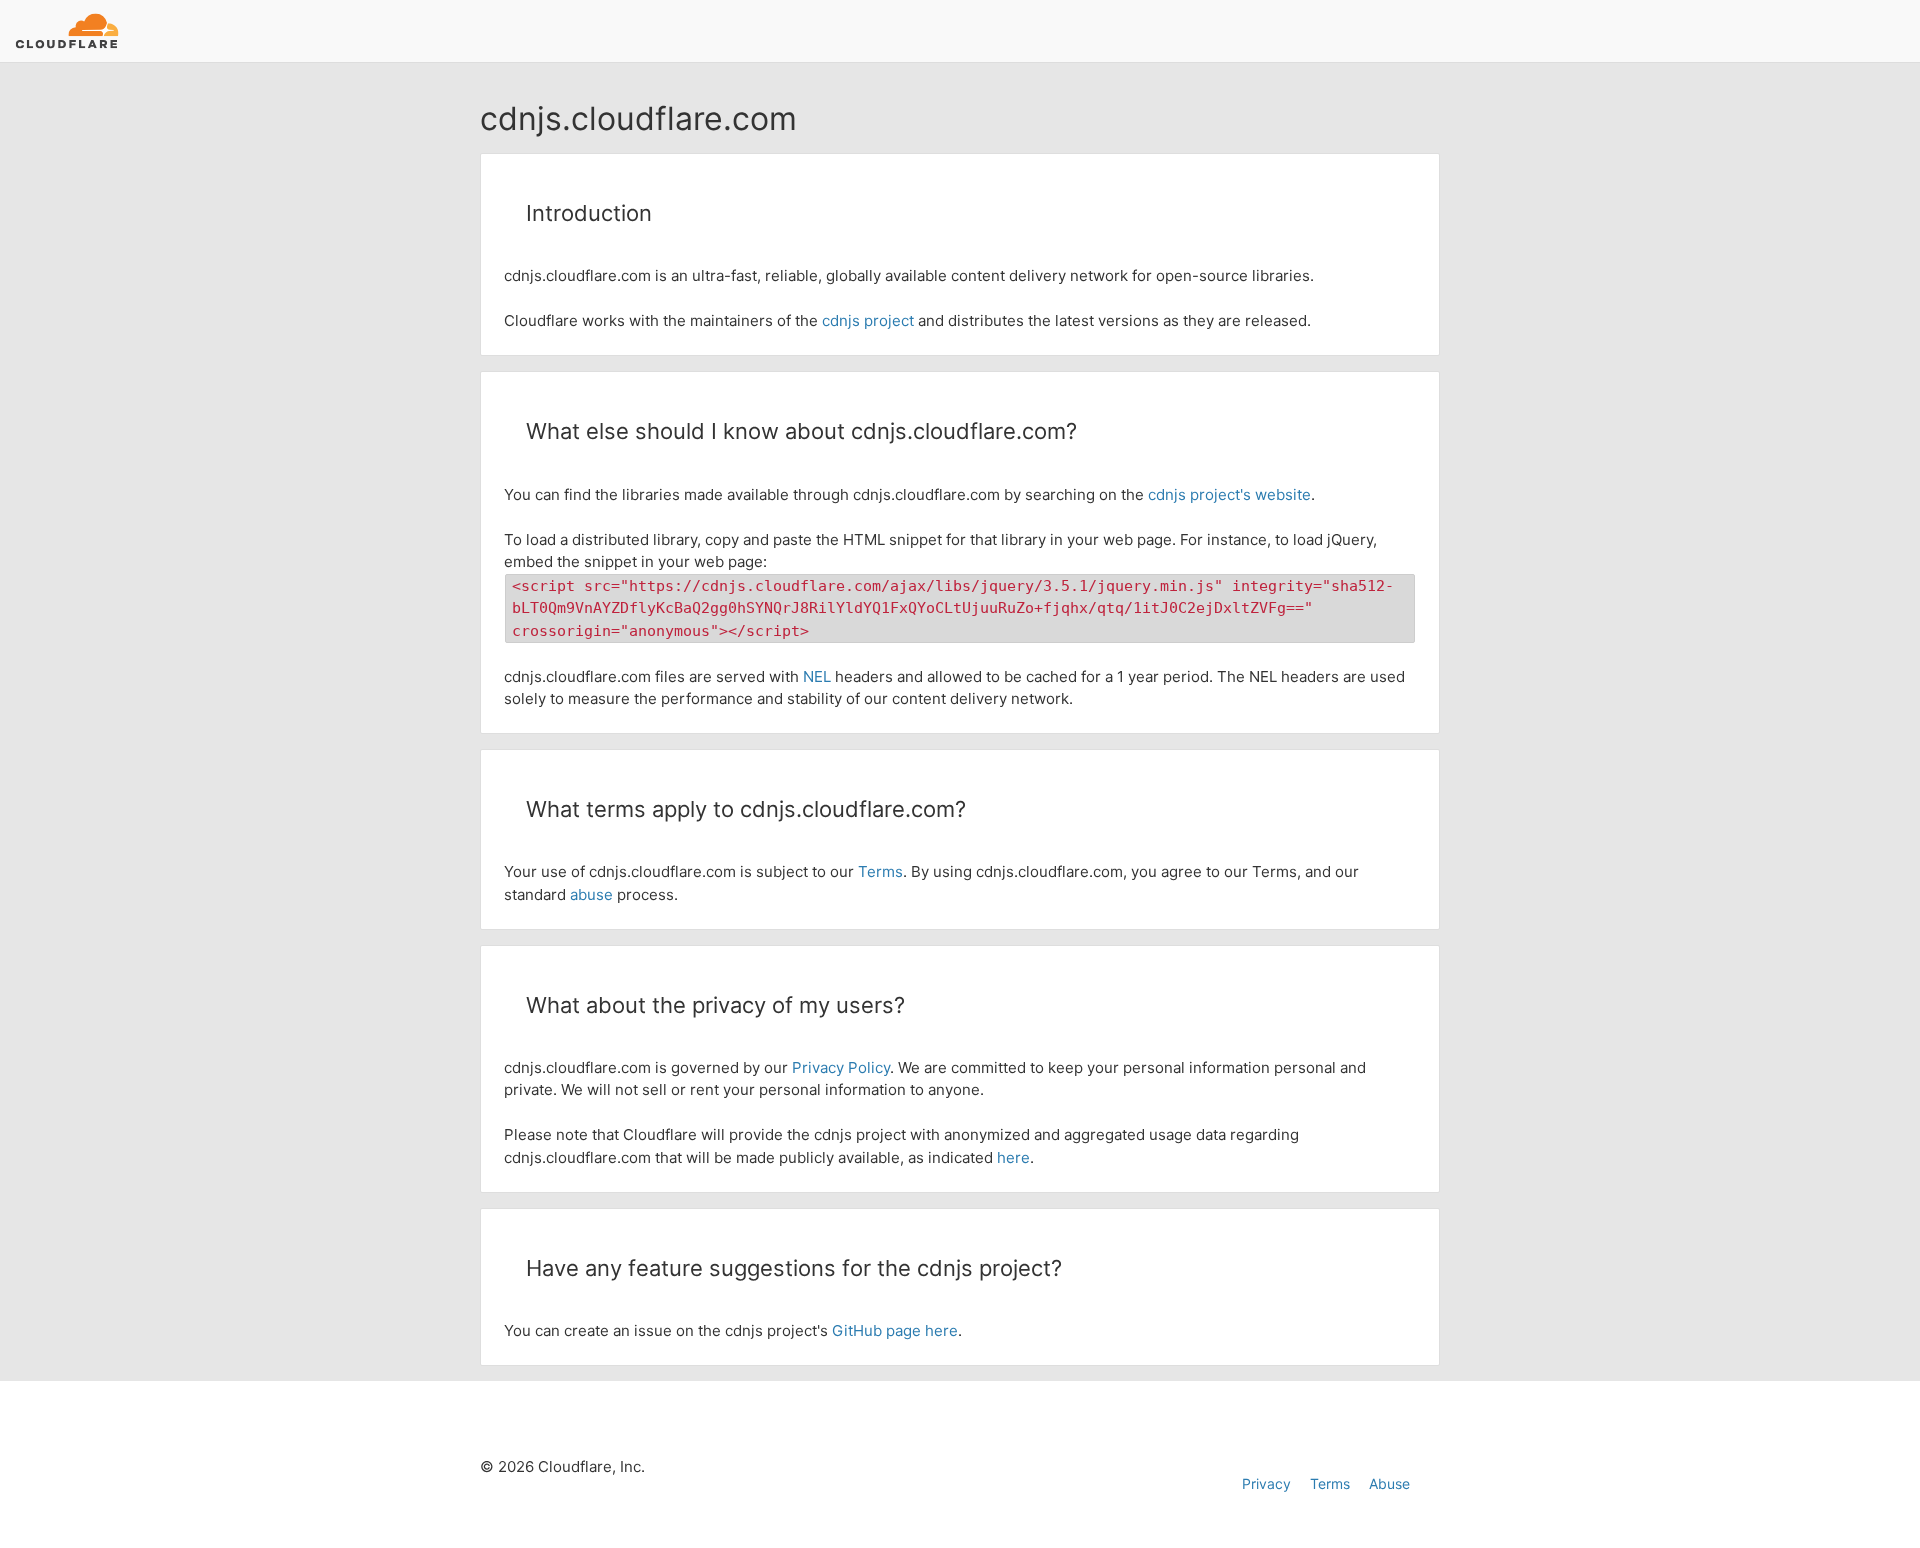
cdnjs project (868, 320)
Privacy (1266, 1483)
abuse (591, 894)
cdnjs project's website (1229, 494)
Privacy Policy (841, 1067)
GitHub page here (895, 1330)
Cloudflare (66, 31)
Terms (880, 871)
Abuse (1389, 1483)
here (1013, 1157)
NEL (817, 676)
